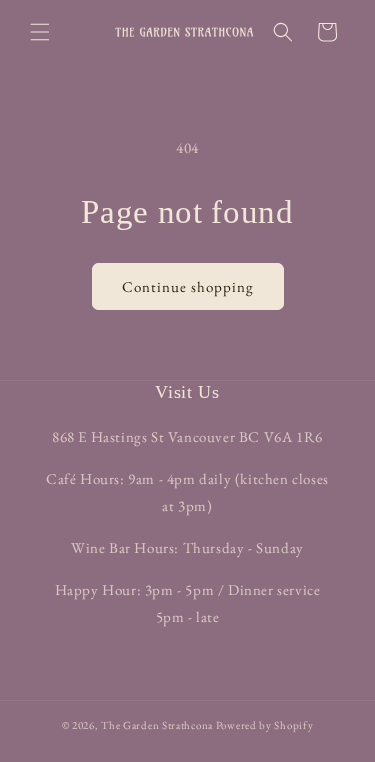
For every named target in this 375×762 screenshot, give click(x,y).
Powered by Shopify (265, 725)
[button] (40, 32)
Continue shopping (188, 286)
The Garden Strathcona (157, 725)
